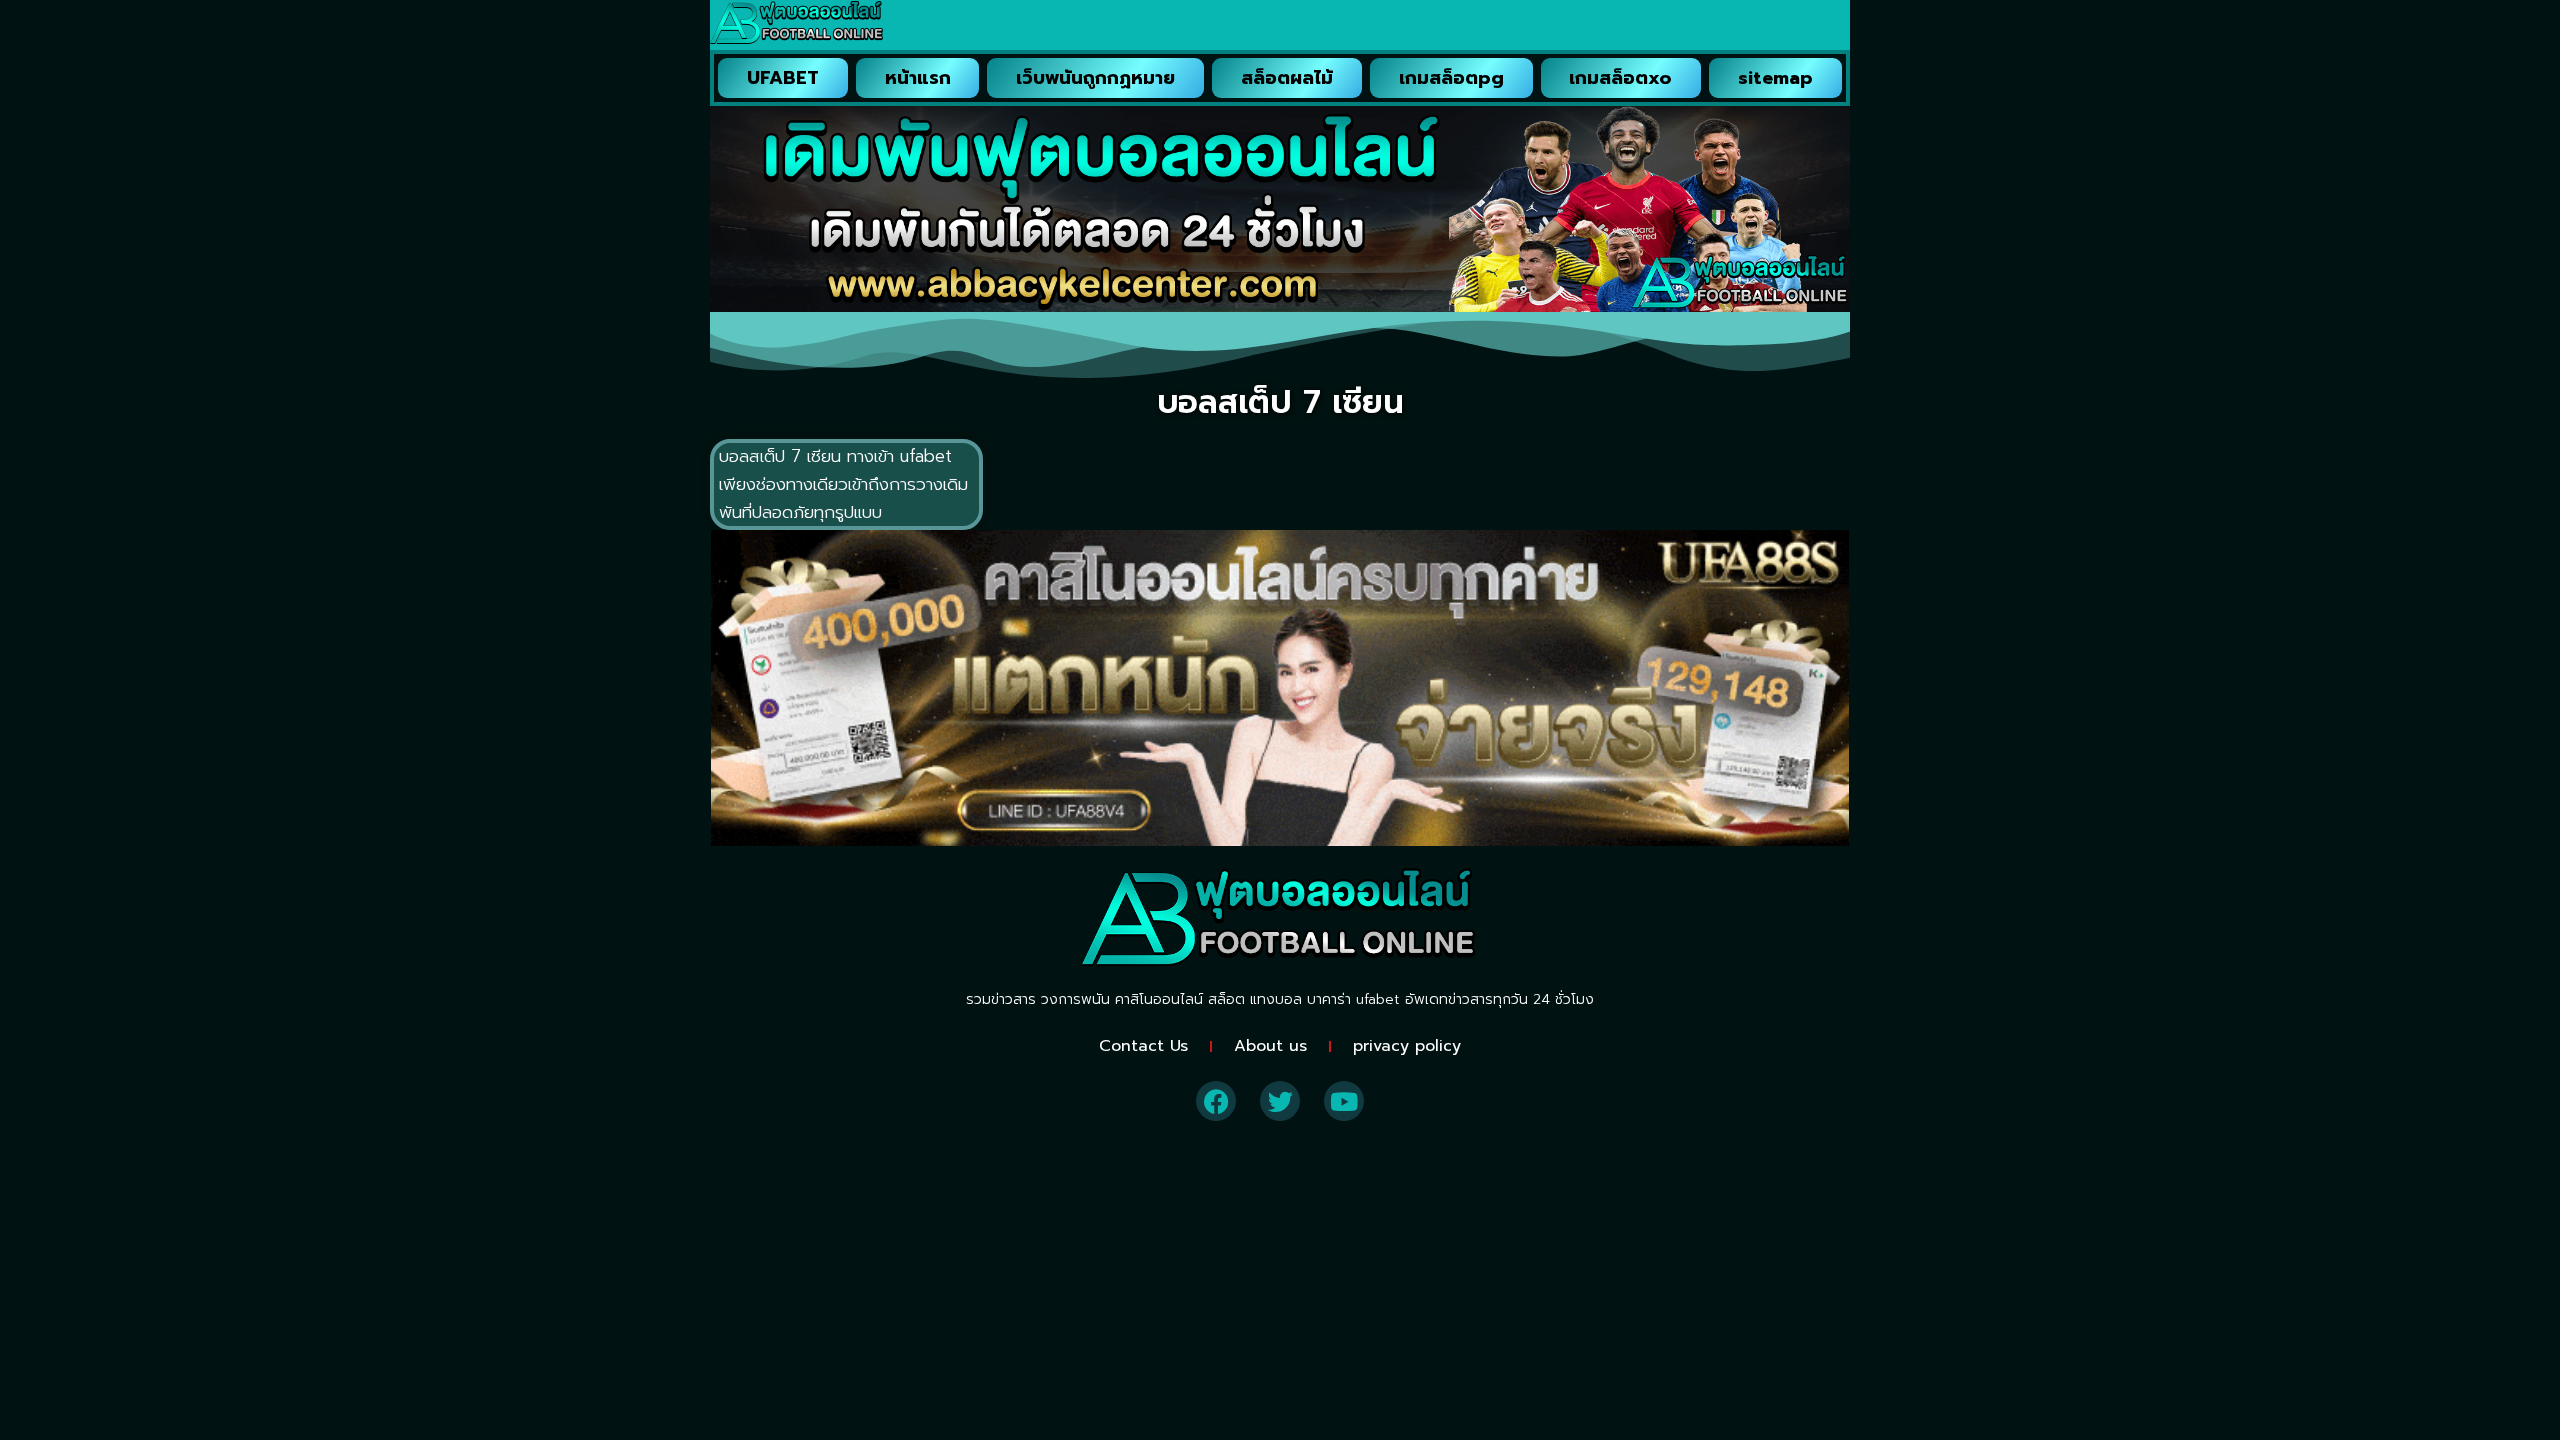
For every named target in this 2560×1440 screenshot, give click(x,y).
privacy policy (1407, 1046)
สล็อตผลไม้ (1287, 78)
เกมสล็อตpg (1451, 78)
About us (1270, 1046)
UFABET (783, 78)
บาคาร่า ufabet (1353, 999)
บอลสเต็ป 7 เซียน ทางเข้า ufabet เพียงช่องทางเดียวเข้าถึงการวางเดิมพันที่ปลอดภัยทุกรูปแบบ (843, 483)
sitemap (1775, 78)
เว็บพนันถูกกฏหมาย (1095, 78)
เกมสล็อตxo (1620, 78)
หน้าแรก (918, 78)
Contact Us (1143, 1046)
